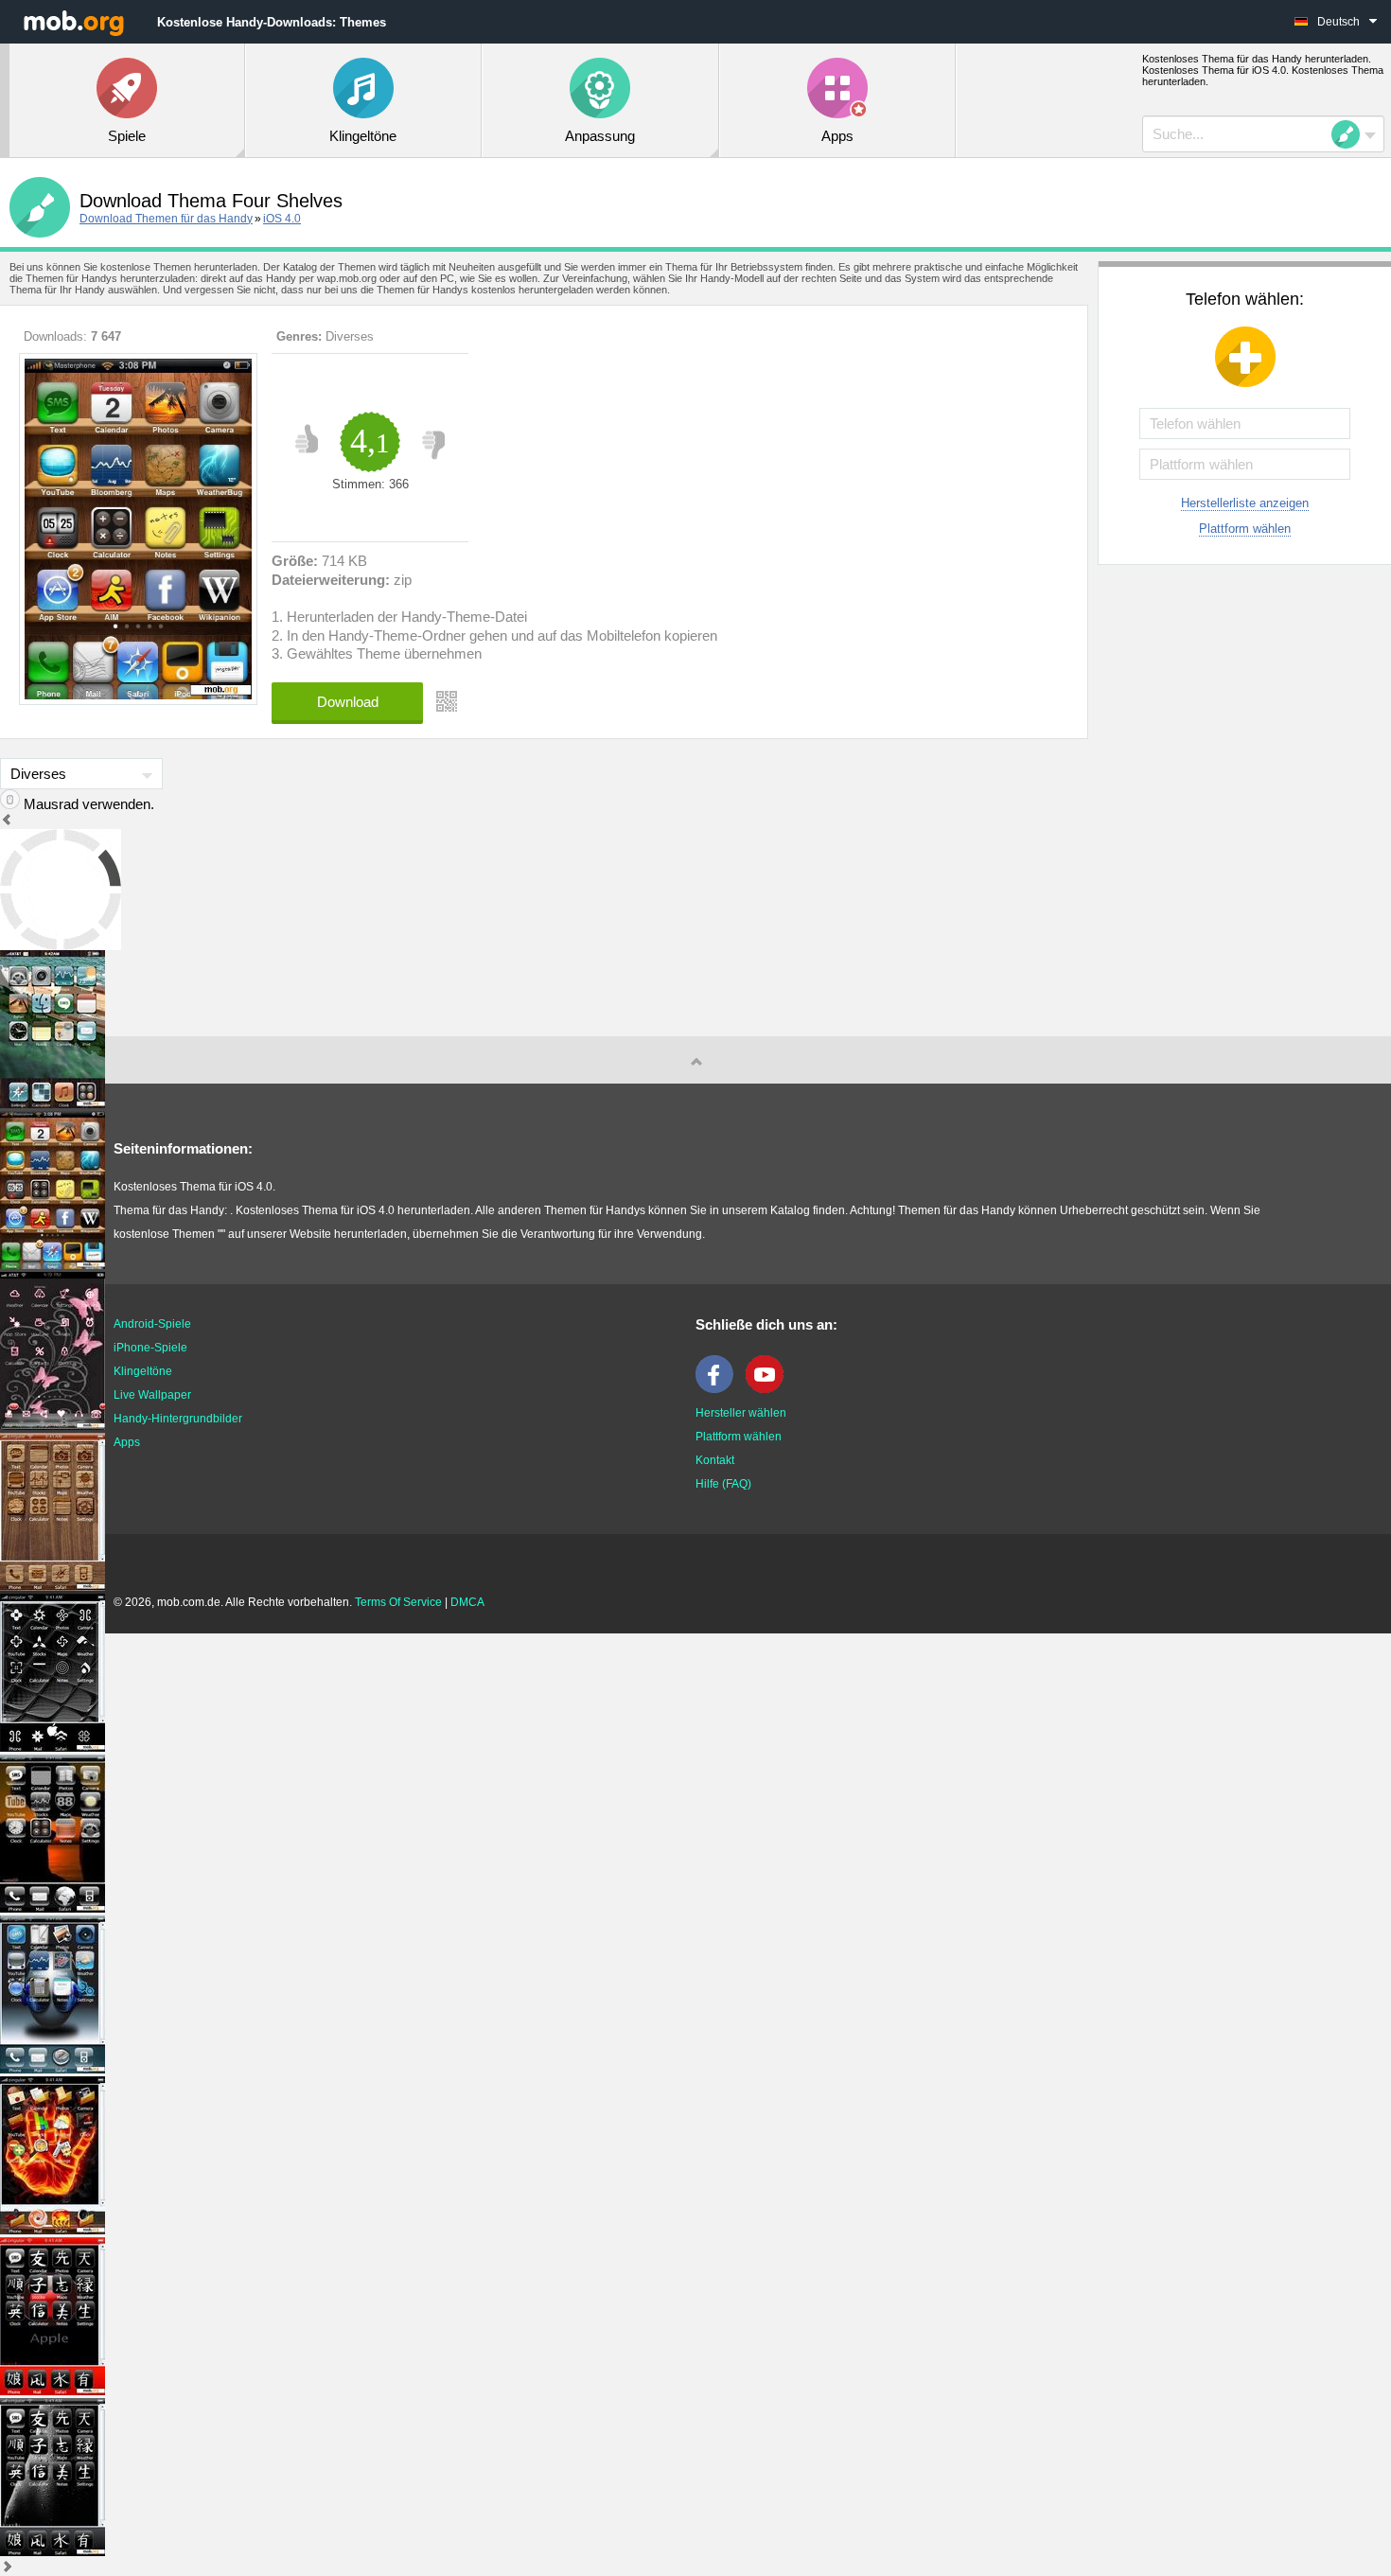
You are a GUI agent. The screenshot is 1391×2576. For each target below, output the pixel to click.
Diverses (350, 336)
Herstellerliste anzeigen (1245, 503)
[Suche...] (1351, 134)
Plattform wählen (1245, 529)
